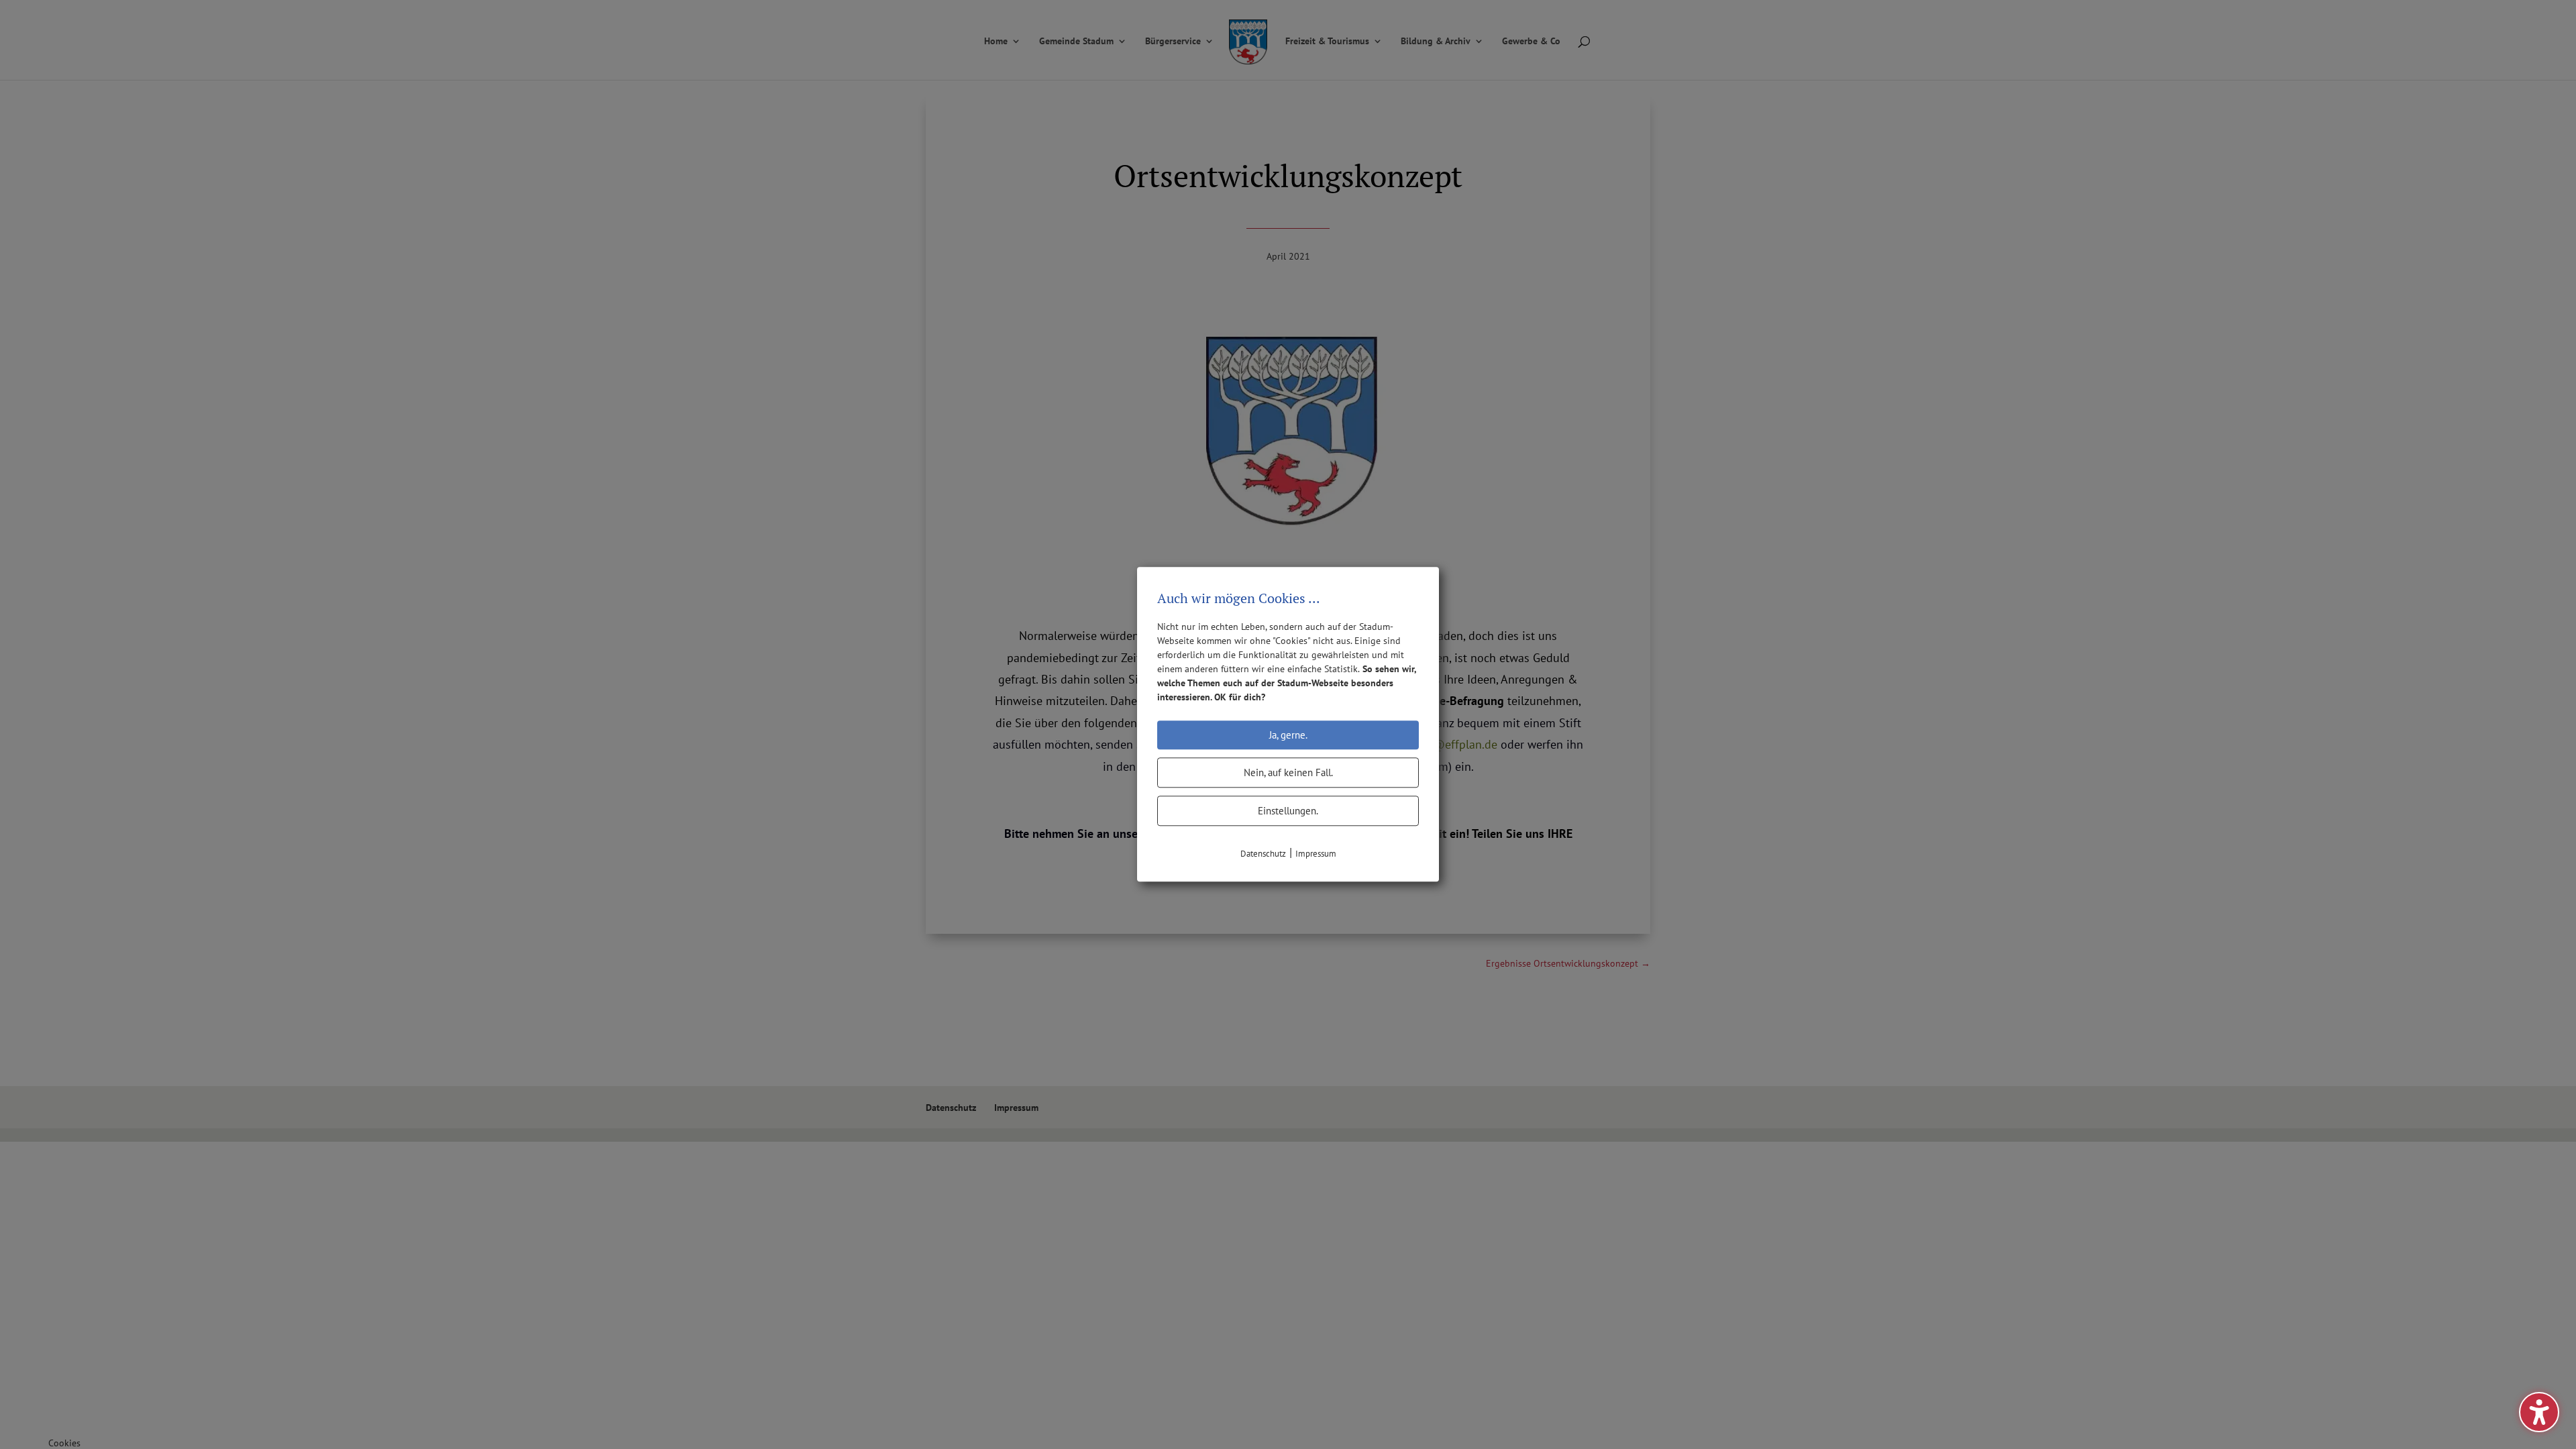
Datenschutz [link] (1263, 854)
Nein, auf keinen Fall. (1288, 772)
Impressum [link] (1316, 854)
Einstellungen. (1288, 811)
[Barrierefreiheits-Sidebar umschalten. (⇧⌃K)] (2539, 1412)
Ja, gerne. (1288, 735)
